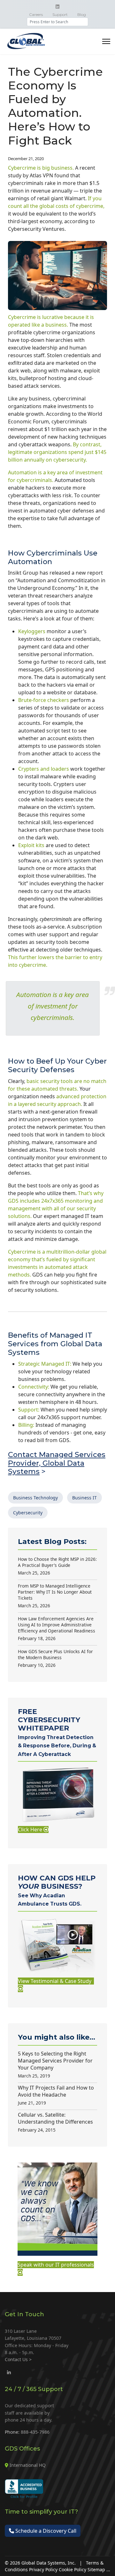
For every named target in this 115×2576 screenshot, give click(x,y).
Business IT (84, 1498)
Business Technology (35, 1498)
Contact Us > (18, 2359)
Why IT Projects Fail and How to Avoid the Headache (56, 2095)
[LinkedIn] (9, 2372)
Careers (36, 14)
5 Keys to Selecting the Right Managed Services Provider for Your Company (55, 2064)
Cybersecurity (28, 1513)
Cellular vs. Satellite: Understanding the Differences (55, 2122)
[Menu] (106, 41)
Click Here (31, 1829)
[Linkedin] (57, 7)
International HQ (28, 2465)
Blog (82, 14)
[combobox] (57, 22)
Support (60, 14)
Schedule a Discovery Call (45, 2531)
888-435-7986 (35, 2432)
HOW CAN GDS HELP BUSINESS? (57, 1890)
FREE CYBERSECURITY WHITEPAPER (57, 1732)
